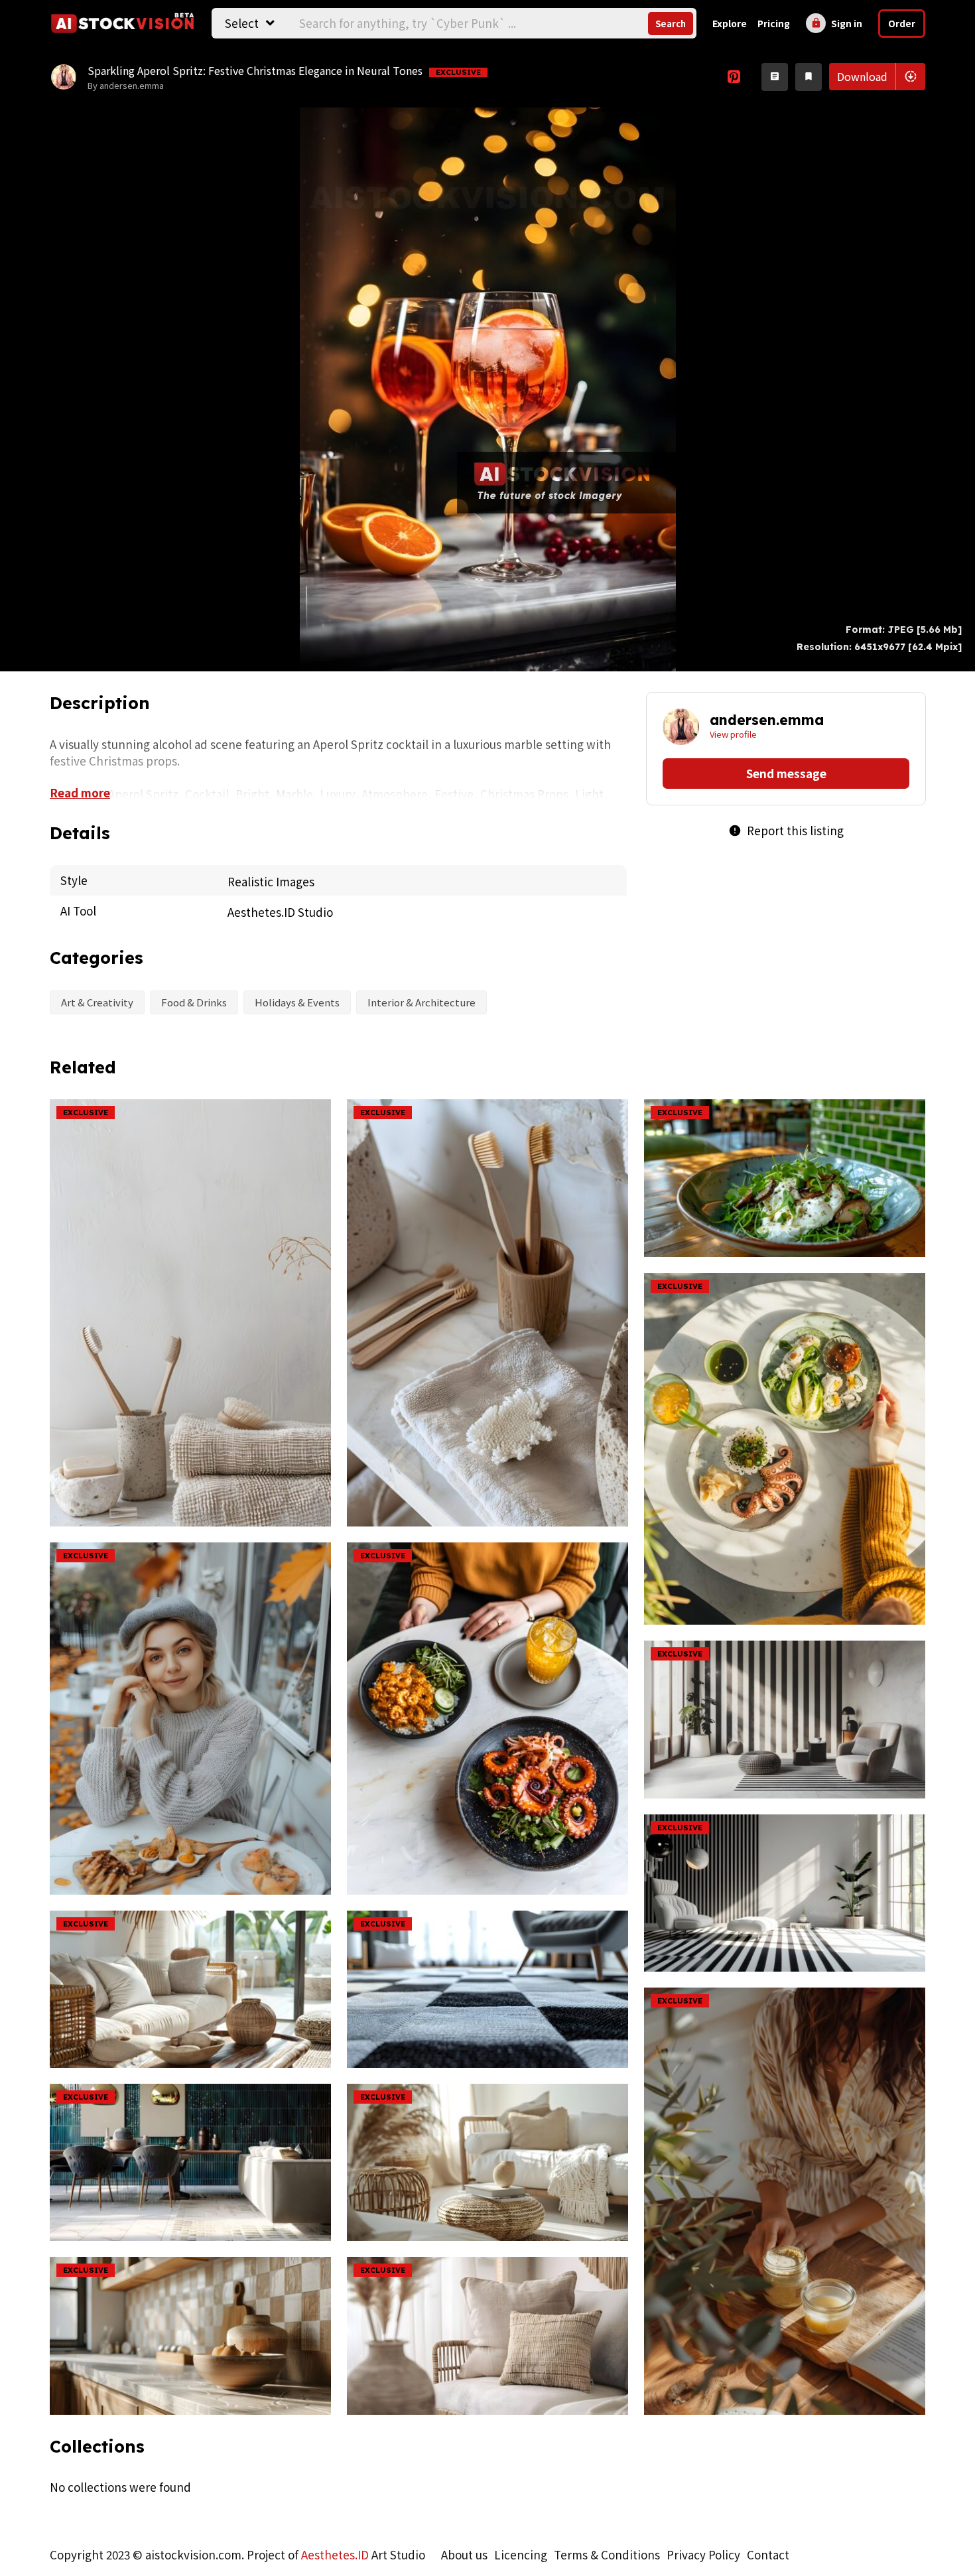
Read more (80, 792)
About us (464, 2554)
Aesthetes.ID (335, 2554)
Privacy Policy (703, 2554)
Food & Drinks (194, 1002)
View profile (733, 734)
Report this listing (786, 830)
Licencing (521, 2554)
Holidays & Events (297, 1002)
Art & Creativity (97, 1002)
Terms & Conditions (607, 2554)
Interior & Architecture (422, 1002)
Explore (730, 23)
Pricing (774, 23)
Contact (768, 2554)
